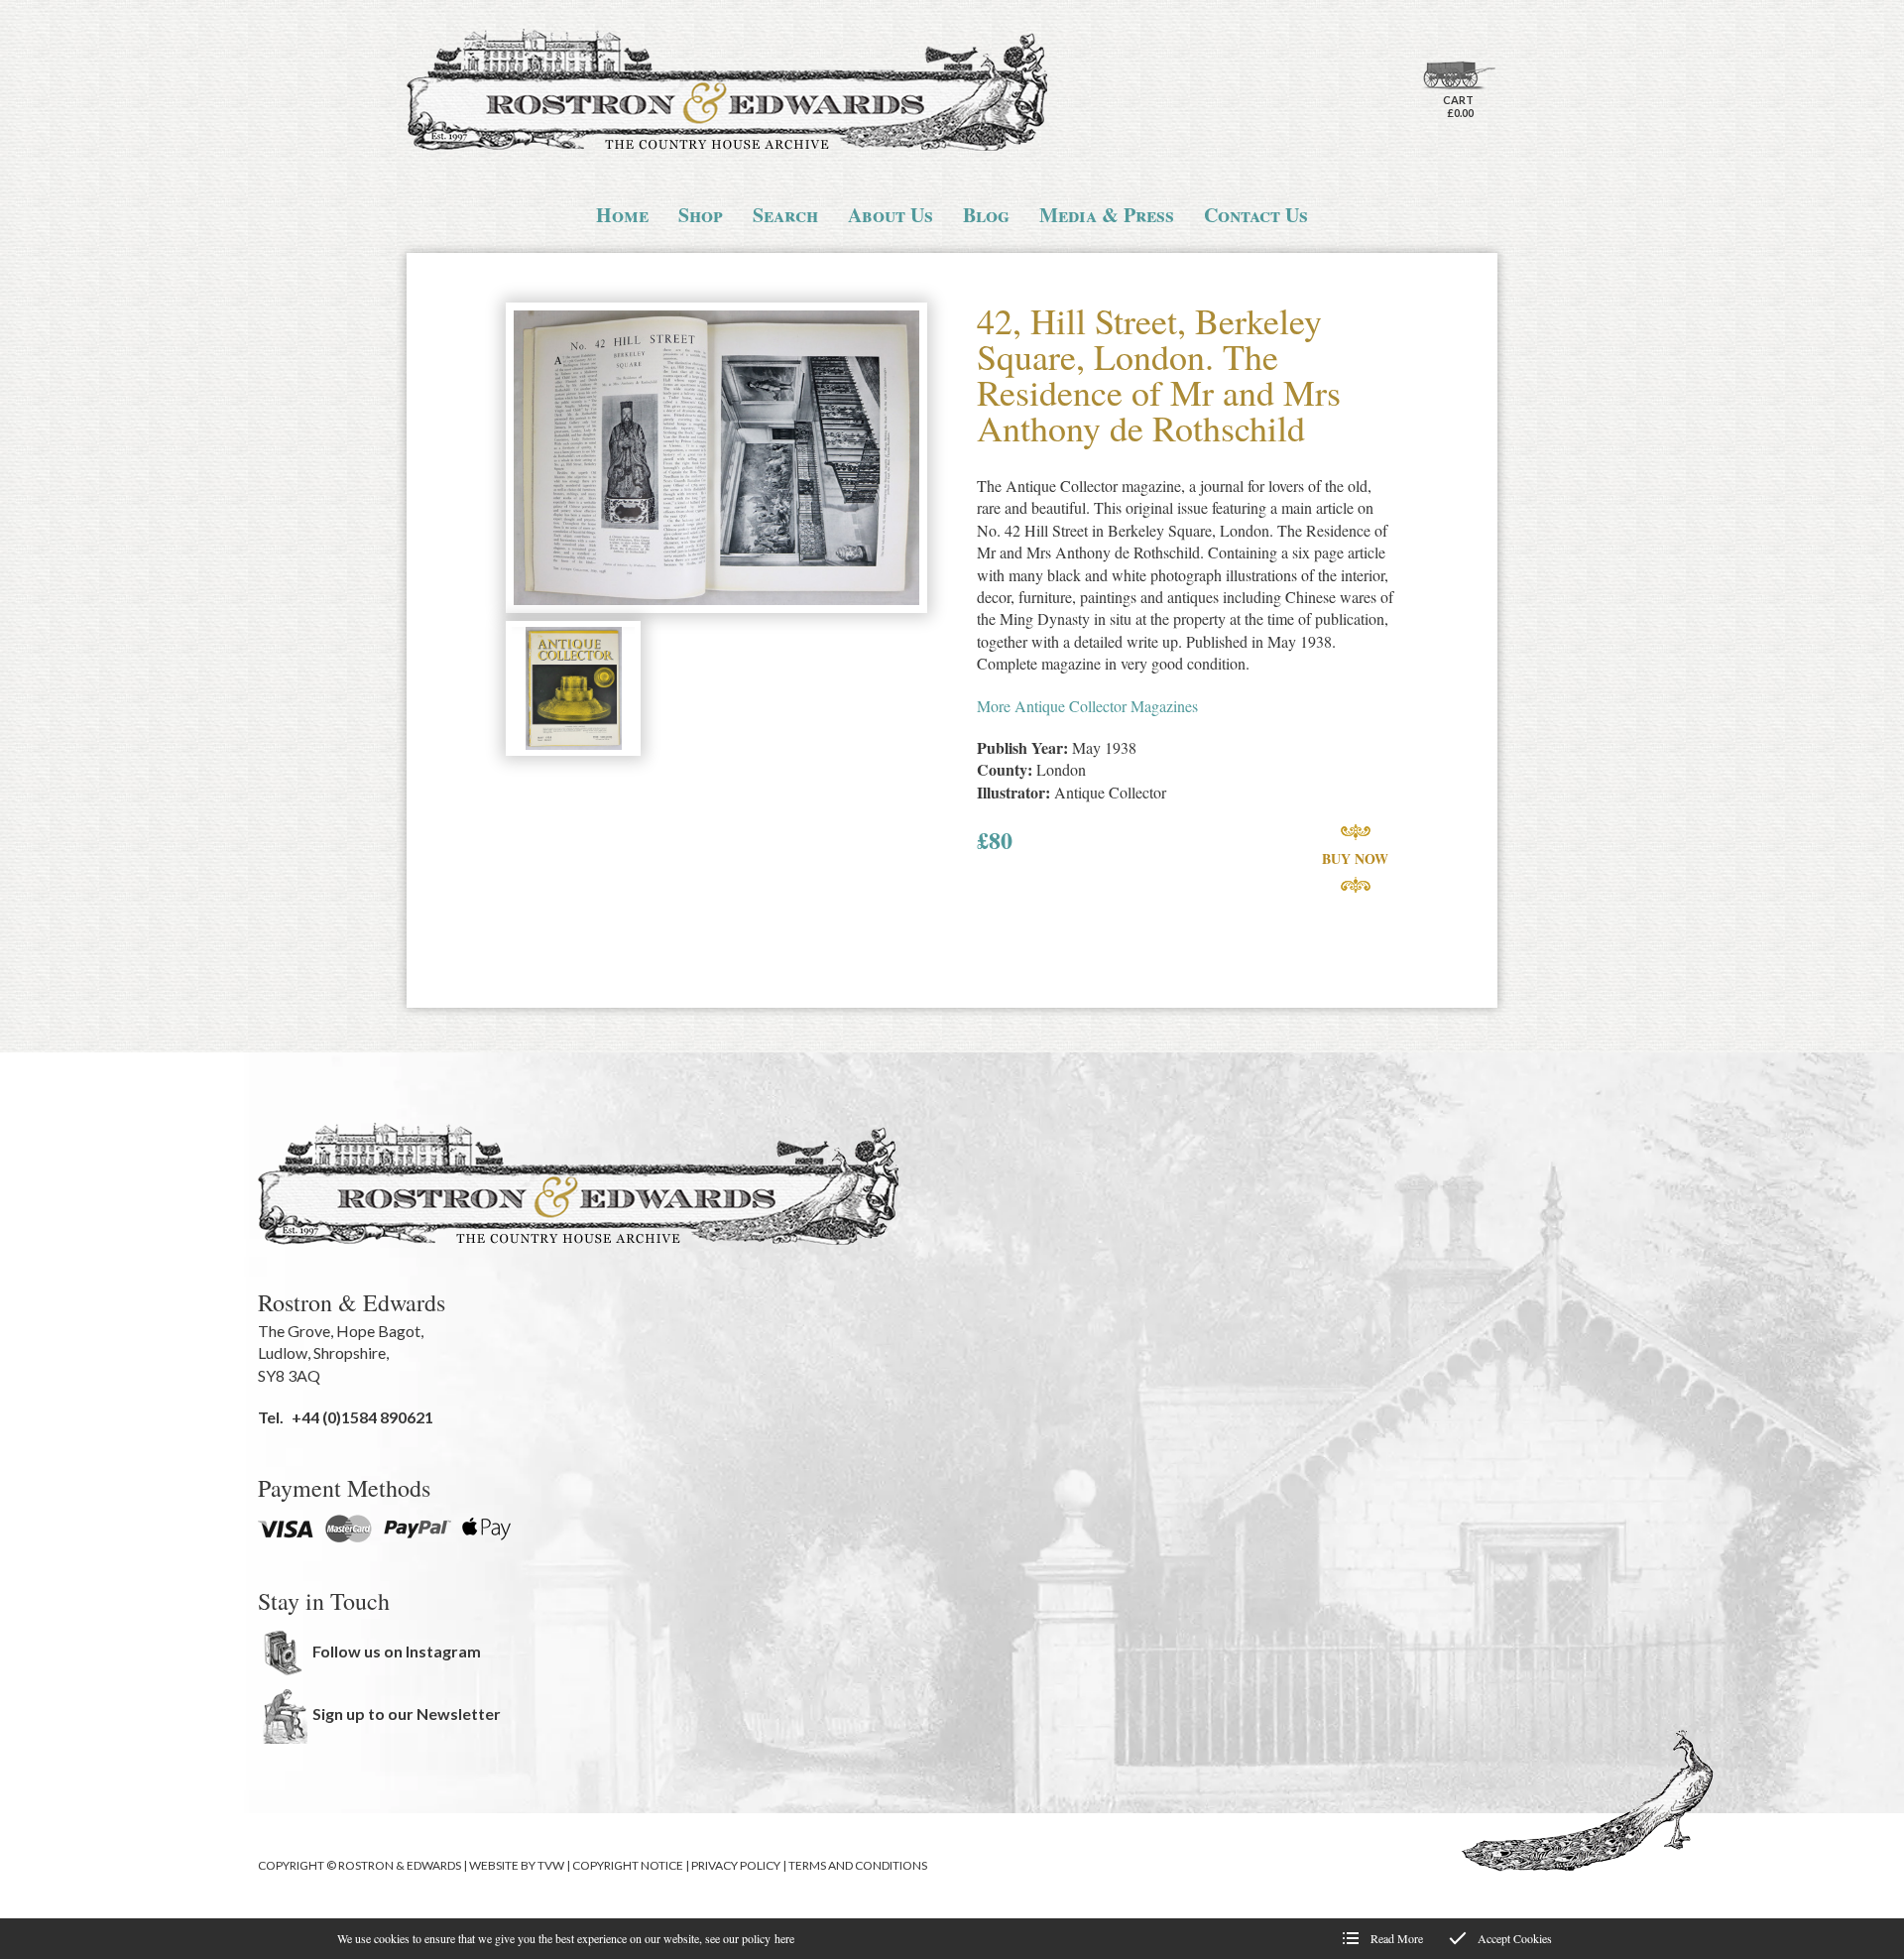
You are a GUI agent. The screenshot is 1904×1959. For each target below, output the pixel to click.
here (784, 1938)
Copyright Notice (628, 1865)
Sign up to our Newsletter (407, 1714)
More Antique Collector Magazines (1087, 706)
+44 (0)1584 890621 (362, 1417)
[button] (716, 460)
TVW (551, 1865)
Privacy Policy (736, 1865)
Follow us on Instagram (397, 1651)
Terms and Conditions (858, 1865)
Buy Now (1355, 858)
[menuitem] (622, 215)
